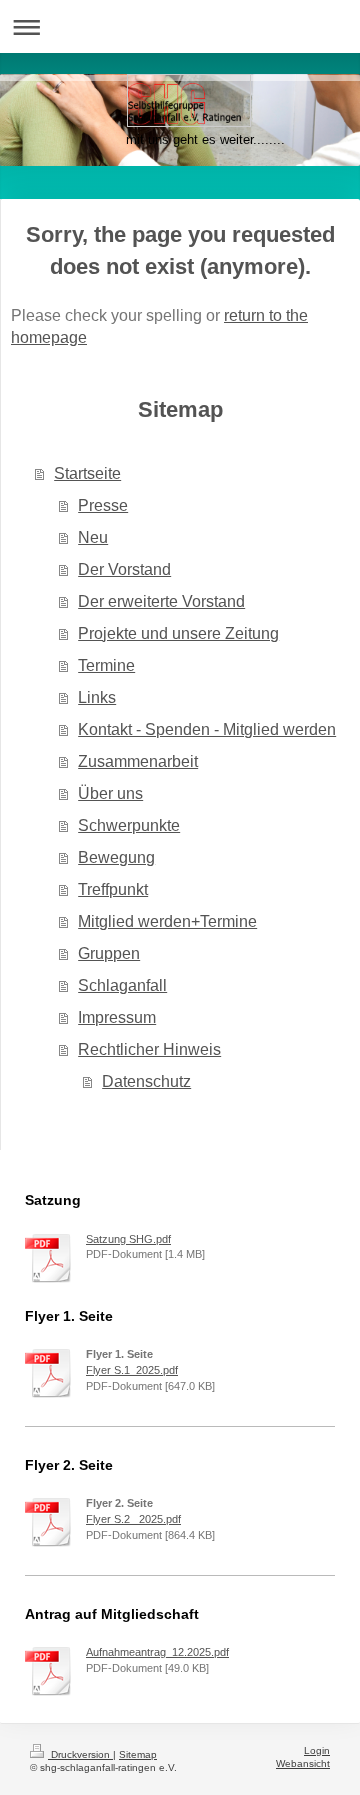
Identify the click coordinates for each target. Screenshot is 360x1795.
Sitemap (138, 1754)
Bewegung (116, 857)
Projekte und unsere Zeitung (178, 633)
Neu (93, 537)
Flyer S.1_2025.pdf (132, 1370)
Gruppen (109, 953)
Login (317, 1750)
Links (97, 697)
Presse (103, 505)
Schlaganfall (122, 985)
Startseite (87, 473)
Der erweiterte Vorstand (161, 601)
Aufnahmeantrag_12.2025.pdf (157, 1652)
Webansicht (303, 1763)
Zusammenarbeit (138, 761)
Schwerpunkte (129, 825)
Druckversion (80, 1754)
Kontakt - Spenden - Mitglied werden (207, 729)
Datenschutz (146, 1081)
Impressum (117, 1017)
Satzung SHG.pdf (128, 1239)
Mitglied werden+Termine (167, 921)
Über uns (110, 793)
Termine (106, 665)
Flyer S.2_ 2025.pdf (133, 1519)
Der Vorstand (124, 569)
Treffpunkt (113, 889)
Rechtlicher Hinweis (149, 1049)
